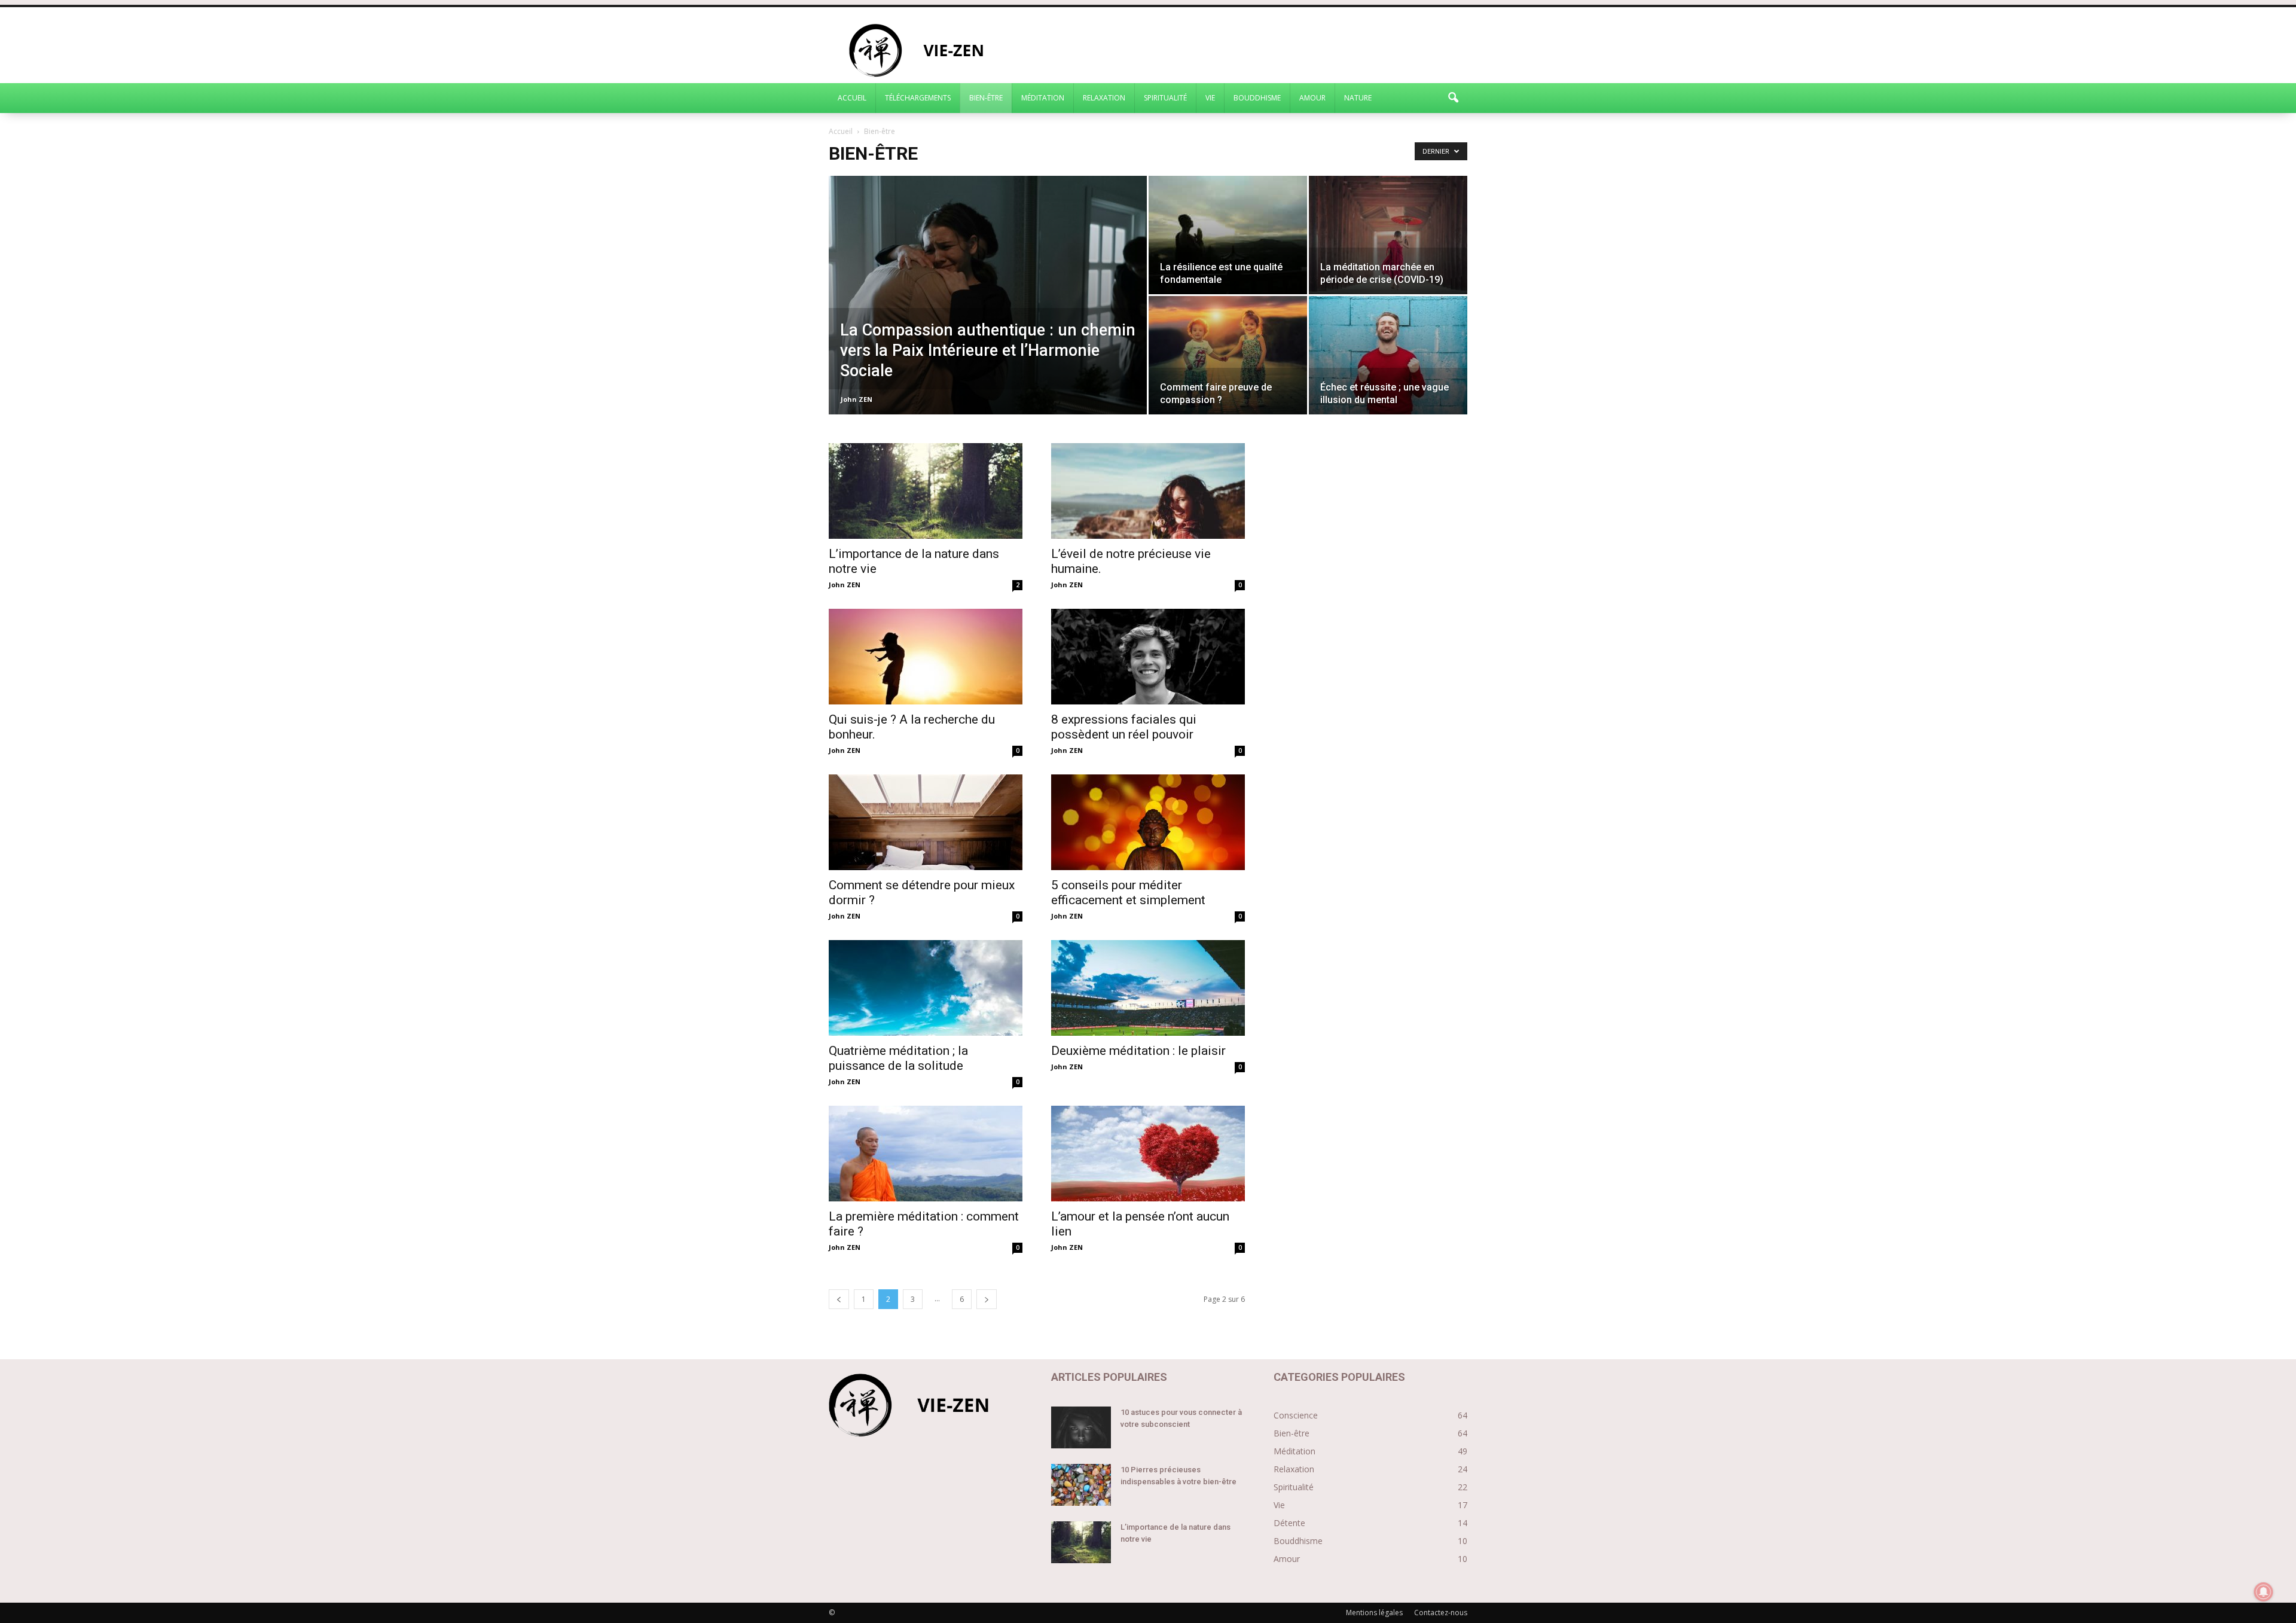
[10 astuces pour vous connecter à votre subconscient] (1081, 1427)
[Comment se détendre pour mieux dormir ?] (926, 822)
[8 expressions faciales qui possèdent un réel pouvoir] (1148, 657)
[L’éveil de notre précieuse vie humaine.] (1148, 491)
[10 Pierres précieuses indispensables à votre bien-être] (1081, 1485)
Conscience (1296, 1415)
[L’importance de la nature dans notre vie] (926, 491)
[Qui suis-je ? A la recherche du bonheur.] (926, 657)
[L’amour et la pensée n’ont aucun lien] (1148, 1154)
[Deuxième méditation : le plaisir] (1148, 988)
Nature (1358, 98)
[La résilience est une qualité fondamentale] (1228, 235)
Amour (1312, 98)
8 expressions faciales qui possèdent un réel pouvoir (1124, 727)
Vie (1210, 98)
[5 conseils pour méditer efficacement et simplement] (1148, 822)
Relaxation (1104, 98)
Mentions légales (1374, 1613)
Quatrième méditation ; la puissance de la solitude (898, 1058)
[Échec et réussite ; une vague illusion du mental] (1388, 355)
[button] (1453, 98)
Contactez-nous (1441, 1613)
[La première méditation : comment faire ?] (926, 1154)
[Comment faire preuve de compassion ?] (1228, 355)
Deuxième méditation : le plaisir (1138, 1051)
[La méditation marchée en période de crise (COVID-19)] (1388, 235)
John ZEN (857, 399)
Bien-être (986, 98)
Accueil (852, 98)
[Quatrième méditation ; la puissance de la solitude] (926, 988)
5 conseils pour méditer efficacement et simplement (1128, 893)
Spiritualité (1165, 98)
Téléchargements (918, 98)
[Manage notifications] (2264, 1592)
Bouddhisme (1257, 98)
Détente (1289, 1523)
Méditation (1043, 98)
